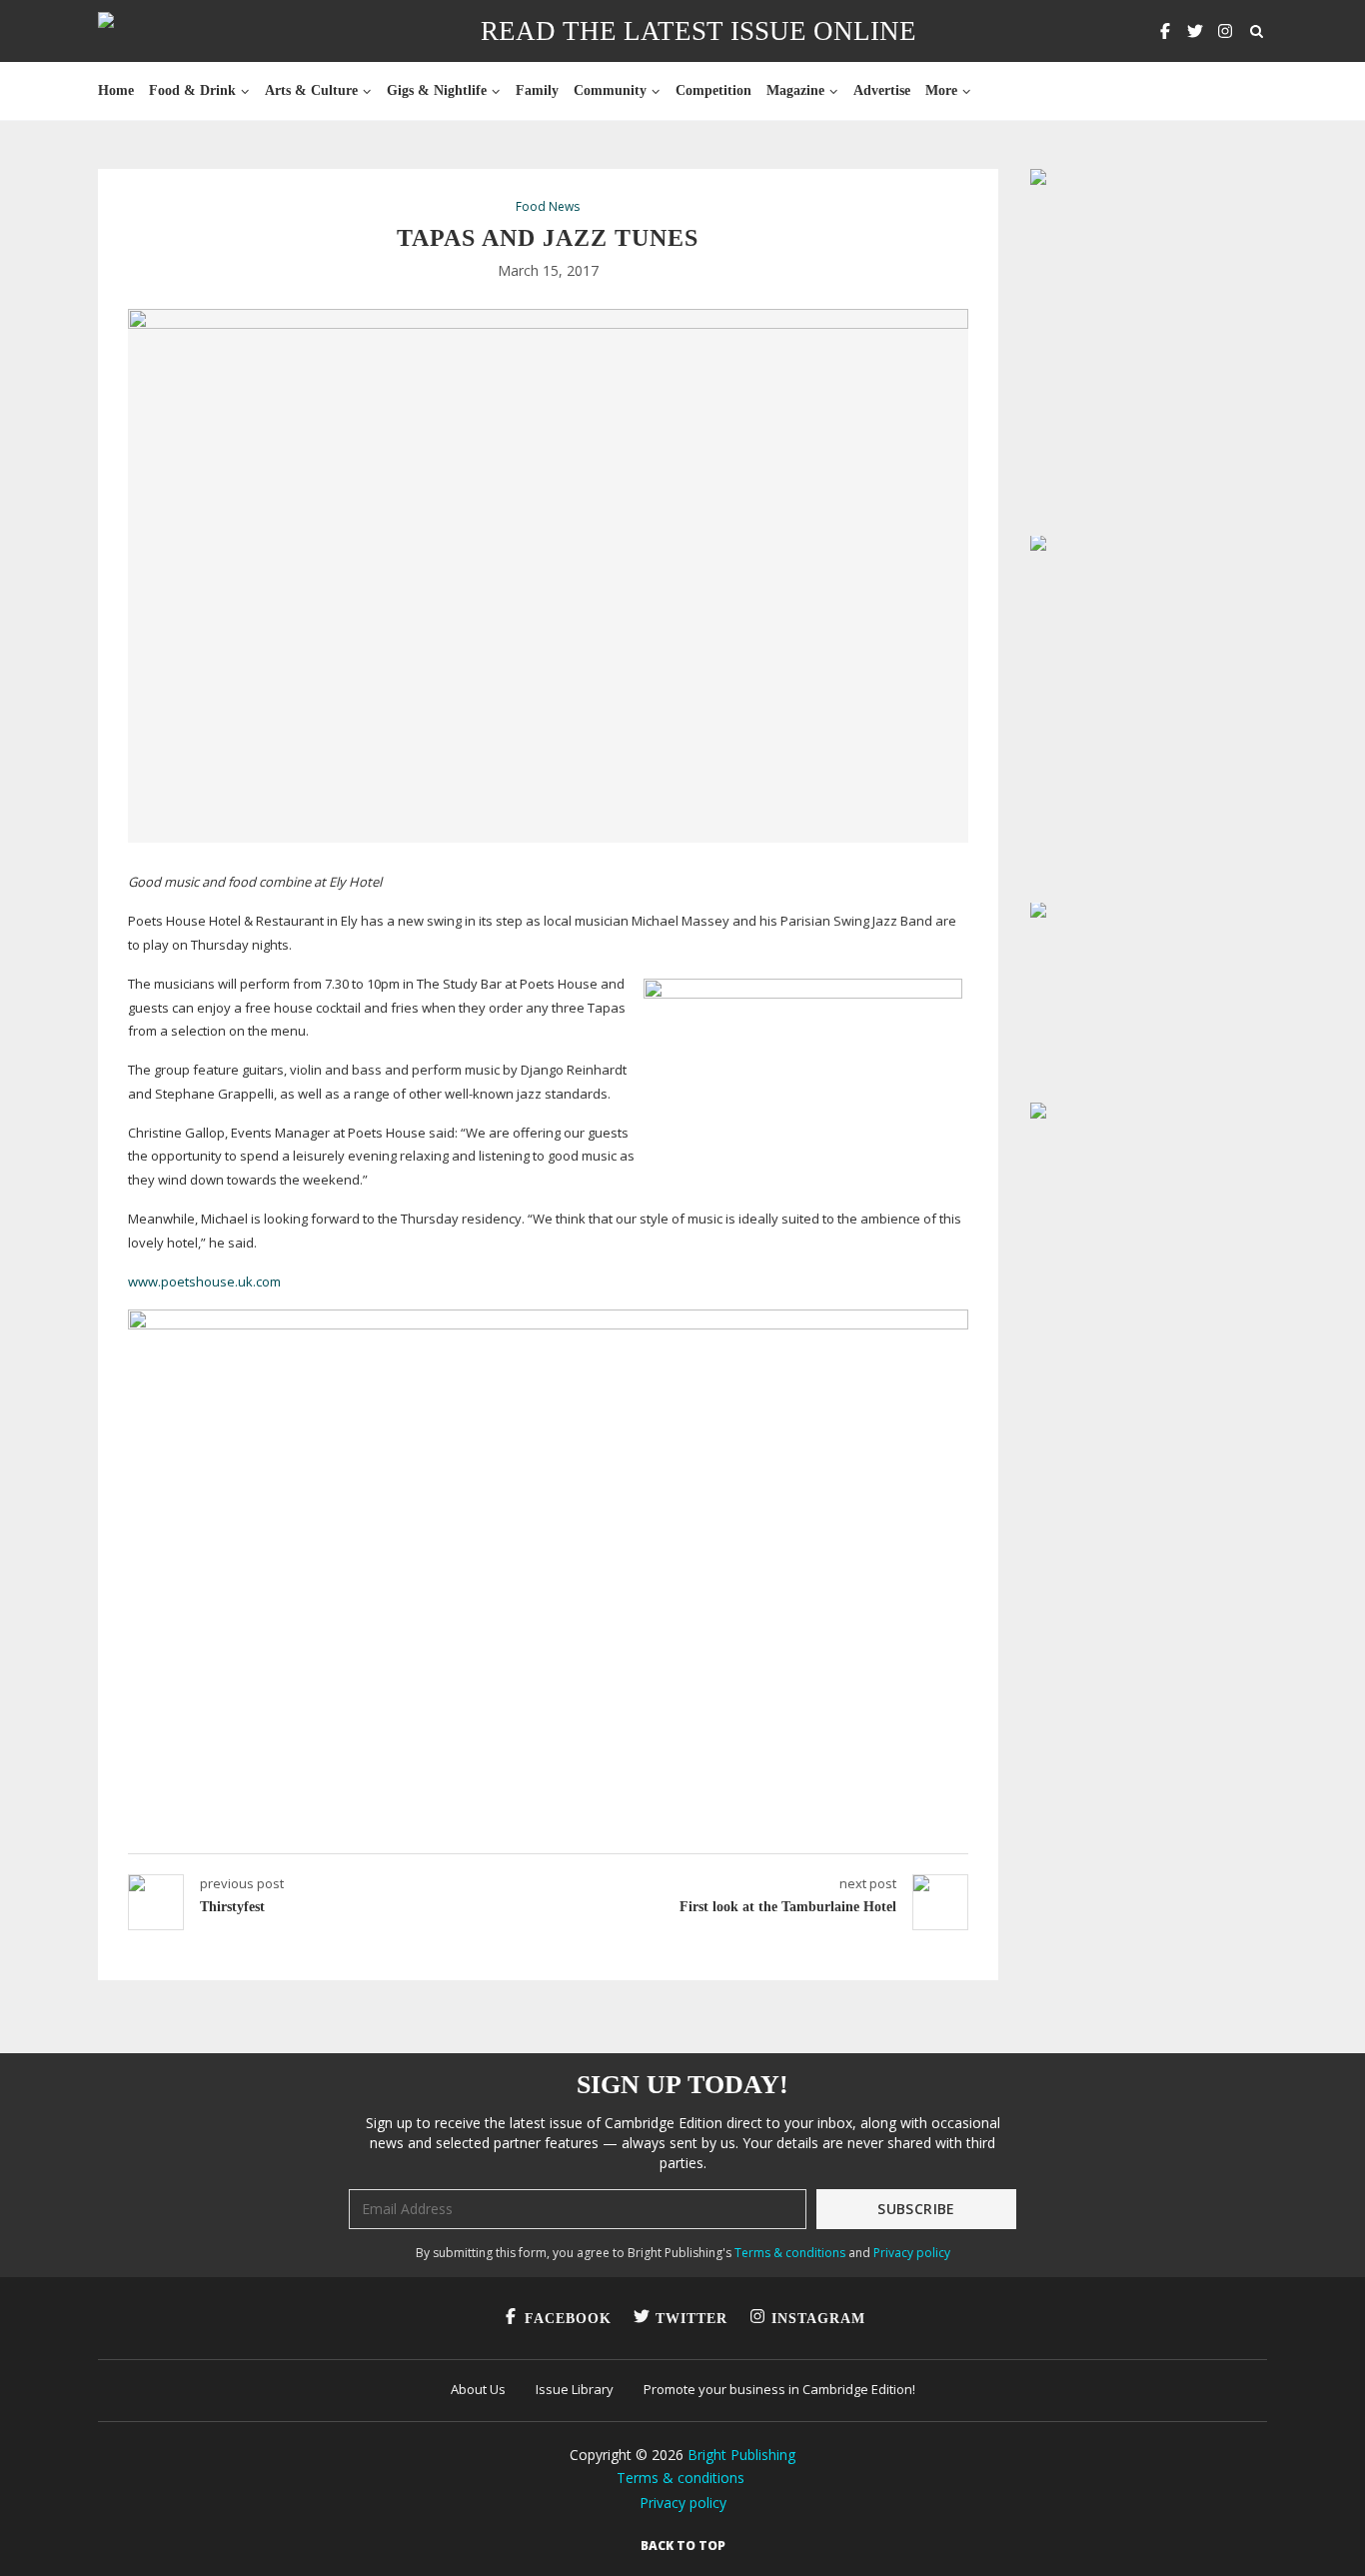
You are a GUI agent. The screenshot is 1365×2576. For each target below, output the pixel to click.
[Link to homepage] (169, 31)
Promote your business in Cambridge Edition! (779, 2389)
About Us (478, 2389)
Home (116, 90)
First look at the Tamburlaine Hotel (788, 1907)
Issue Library (575, 2389)
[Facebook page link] (1165, 31)
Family (537, 90)
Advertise (882, 90)
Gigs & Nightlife (437, 90)
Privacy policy (912, 2253)
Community (610, 90)
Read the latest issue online (698, 31)
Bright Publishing (741, 2455)
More (941, 90)
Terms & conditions (790, 2253)
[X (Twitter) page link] (1195, 31)
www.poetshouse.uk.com (204, 1282)
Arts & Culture (311, 90)
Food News (548, 207)
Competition (713, 90)
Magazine (795, 90)
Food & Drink (192, 90)
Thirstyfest (232, 1907)
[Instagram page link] (1225, 31)
